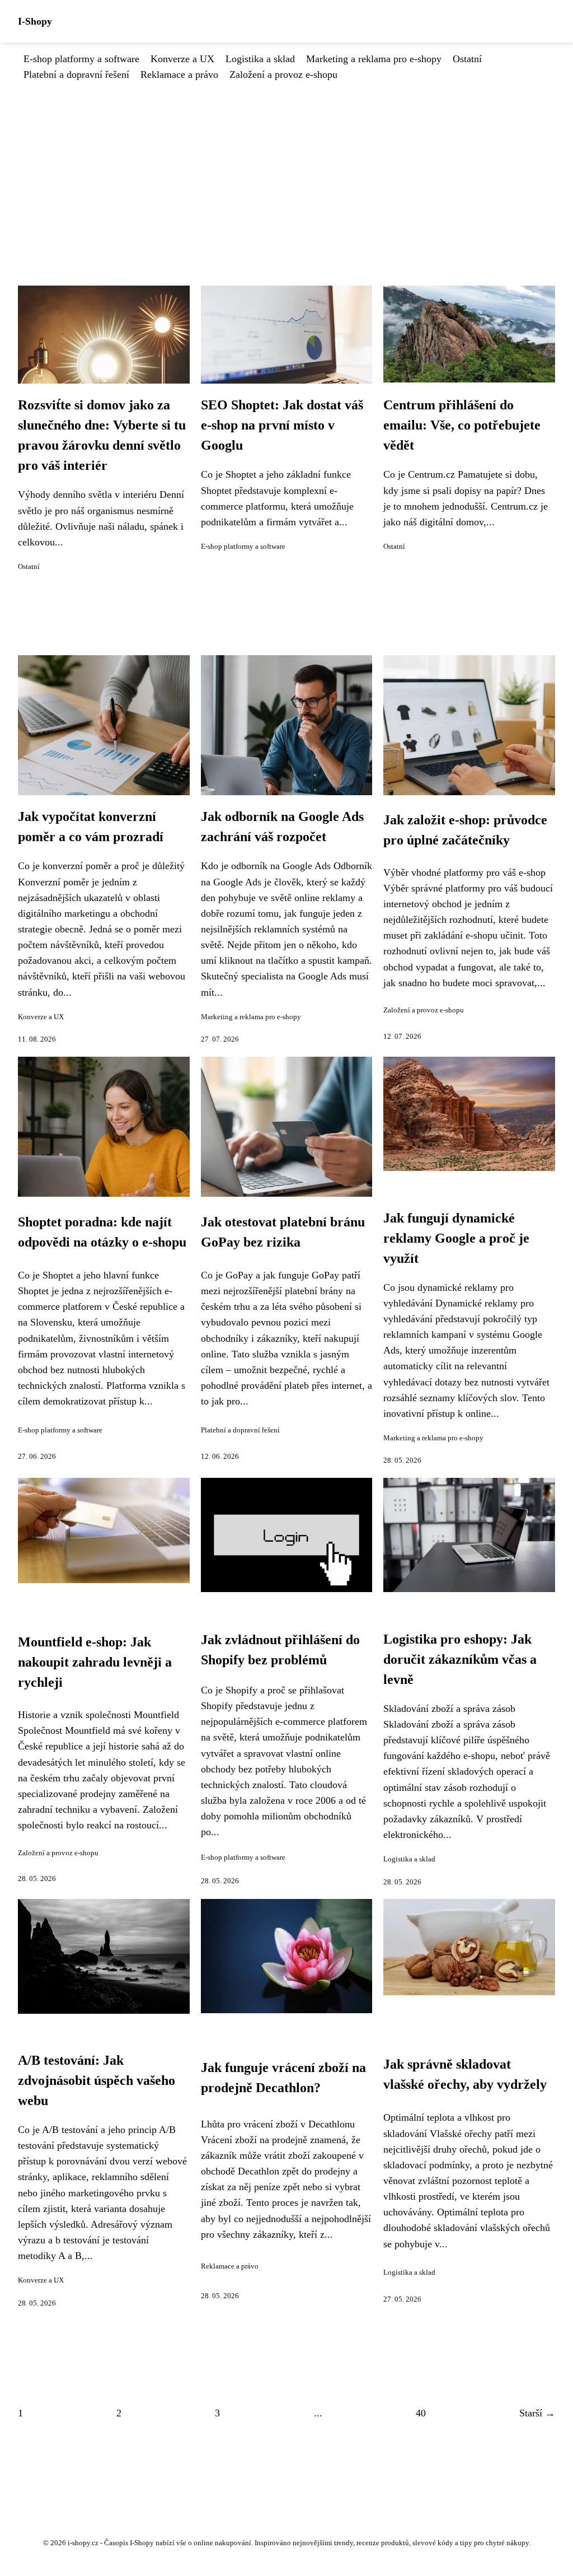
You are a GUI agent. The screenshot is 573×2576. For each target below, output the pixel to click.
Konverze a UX (182, 59)
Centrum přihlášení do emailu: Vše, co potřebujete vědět (462, 425)
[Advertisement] (286, 166)
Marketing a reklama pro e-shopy (374, 59)
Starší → (537, 2413)
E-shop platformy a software (81, 59)
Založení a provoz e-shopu (283, 74)
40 (421, 2413)
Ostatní (467, 59)
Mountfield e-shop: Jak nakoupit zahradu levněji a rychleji (95, 1662)
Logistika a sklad (260, 59)
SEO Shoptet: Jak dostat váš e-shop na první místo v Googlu (282, 425)
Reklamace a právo (179, 74)
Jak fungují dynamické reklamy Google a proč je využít (456, 1238)
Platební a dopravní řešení (76, 74)
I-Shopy (35, 21)
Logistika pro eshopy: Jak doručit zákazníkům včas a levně (460, 1659)
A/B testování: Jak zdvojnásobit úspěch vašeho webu (97, 2080)
